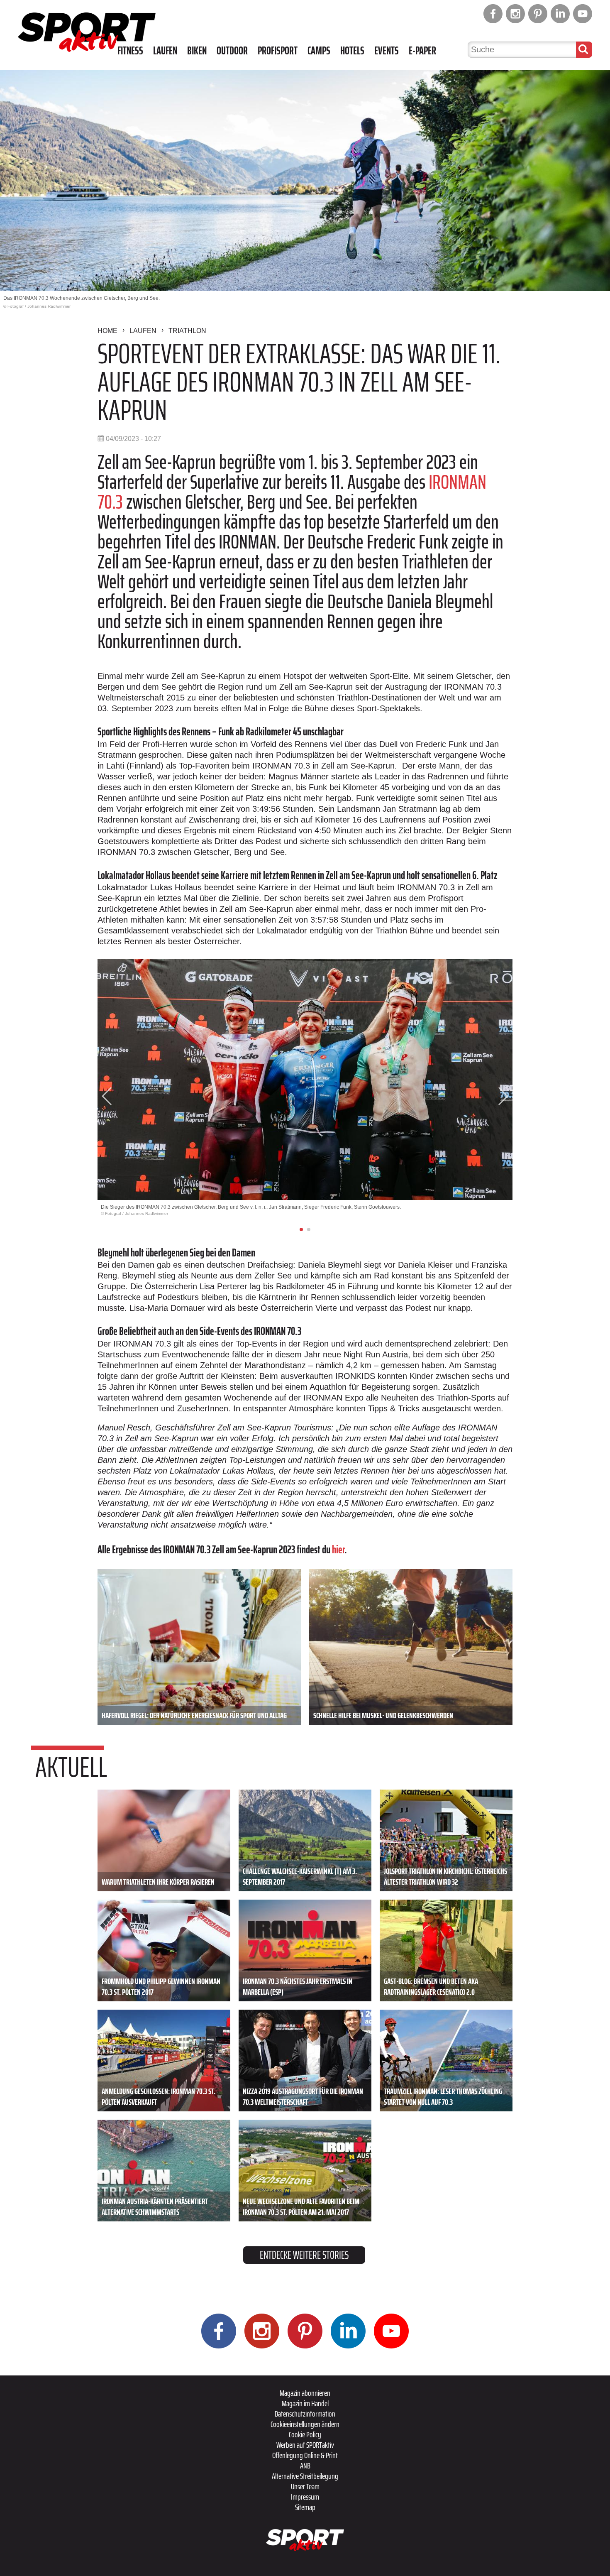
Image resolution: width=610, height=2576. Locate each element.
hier (338, 1549)
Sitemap (305, 2507)
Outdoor (232, 51)
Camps (319, 51)
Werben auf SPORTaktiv (305, 2445)
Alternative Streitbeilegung (305, 2476)
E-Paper (422, 51)
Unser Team (305, 2486)
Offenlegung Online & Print (305, 2455)
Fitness (130, 51)
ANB (305, 2466)
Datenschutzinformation (305, 2414)
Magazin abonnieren (305, 2393)
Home (107, 331)
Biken (197, 51)
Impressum (305, 2497)
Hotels (352, 51)
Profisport (278, 51)
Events (387, 51)
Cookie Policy (305, 2434)
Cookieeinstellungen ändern (305, 2424)
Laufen (165, 51)
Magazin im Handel (305, 2403)
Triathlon (187, 331)
